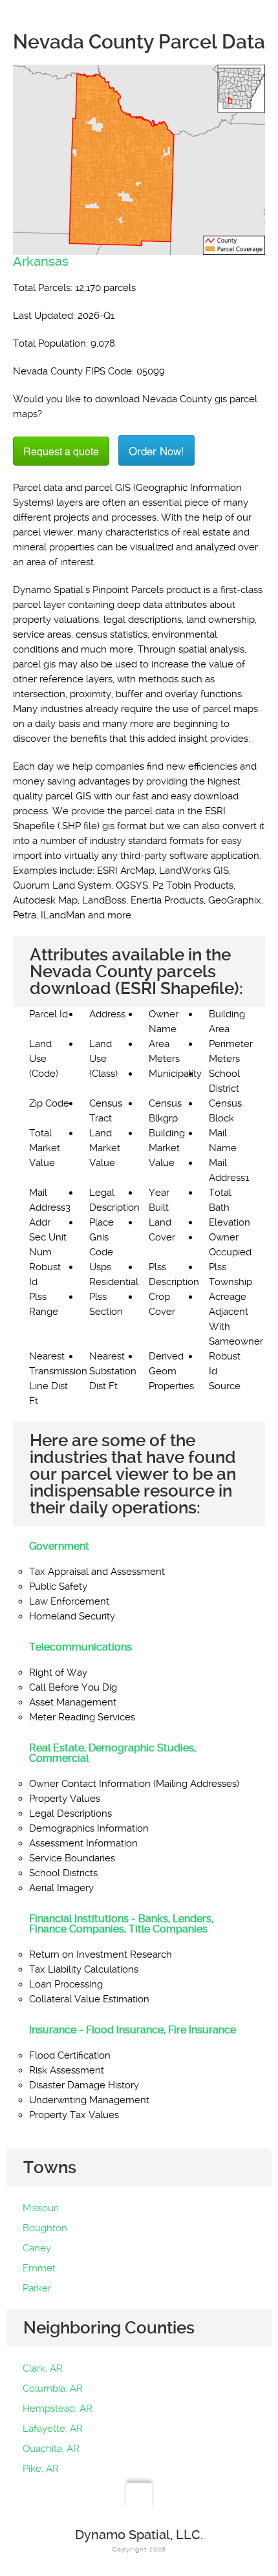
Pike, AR (41, 2469)
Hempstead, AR (58, 2408)
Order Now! (156, 450)
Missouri (41, 2208)
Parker (37, 2288)
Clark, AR (43, 2368)
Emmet (39, 2268)
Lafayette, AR (53, 2429)
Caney (37, 2248)
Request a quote (61, 451)
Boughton (45, 2228)
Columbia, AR (53, 2388)
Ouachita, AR (51, 2449)
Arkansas (41, 261)
